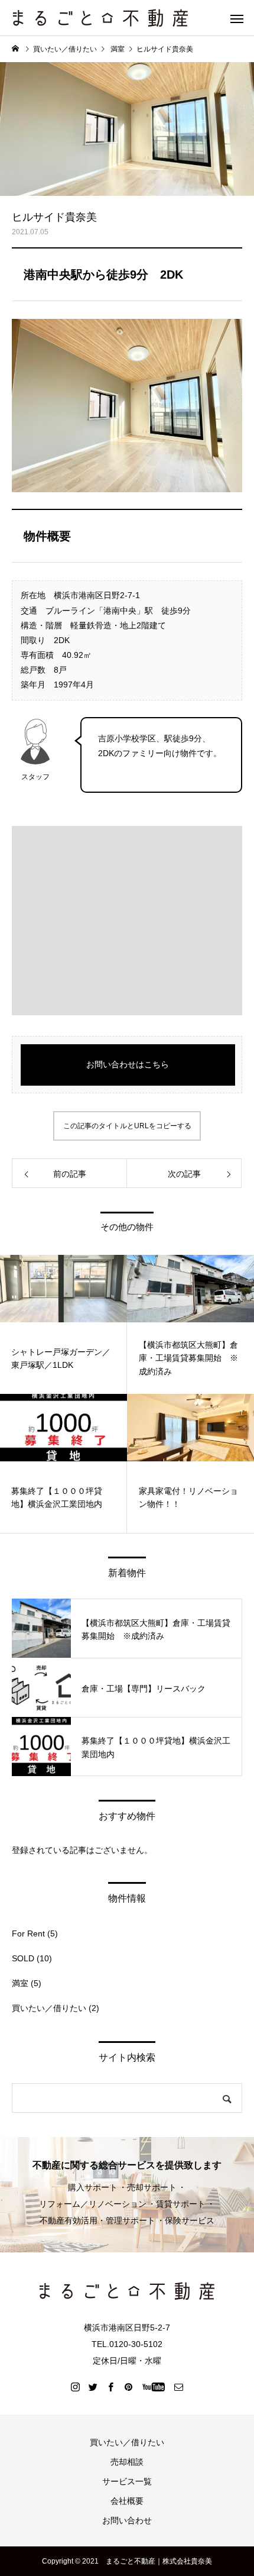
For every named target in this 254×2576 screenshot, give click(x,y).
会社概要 (127, 2501)
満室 (20, 1983)
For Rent (28, 1933)
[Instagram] (76, 2387)
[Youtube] (154, 2387)
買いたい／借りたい (49, 2008)
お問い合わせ (127, 2520)
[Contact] (179, 2387)
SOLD (23, 1958)
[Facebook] (111, 2387)
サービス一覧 (127, 2481)
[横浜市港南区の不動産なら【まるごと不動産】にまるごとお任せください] (100, 18)
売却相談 (127, 2462)
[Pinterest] (129, 2387)
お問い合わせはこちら (128, 1064)
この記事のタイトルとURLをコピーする (127, 1126)
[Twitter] (93, 2387)
